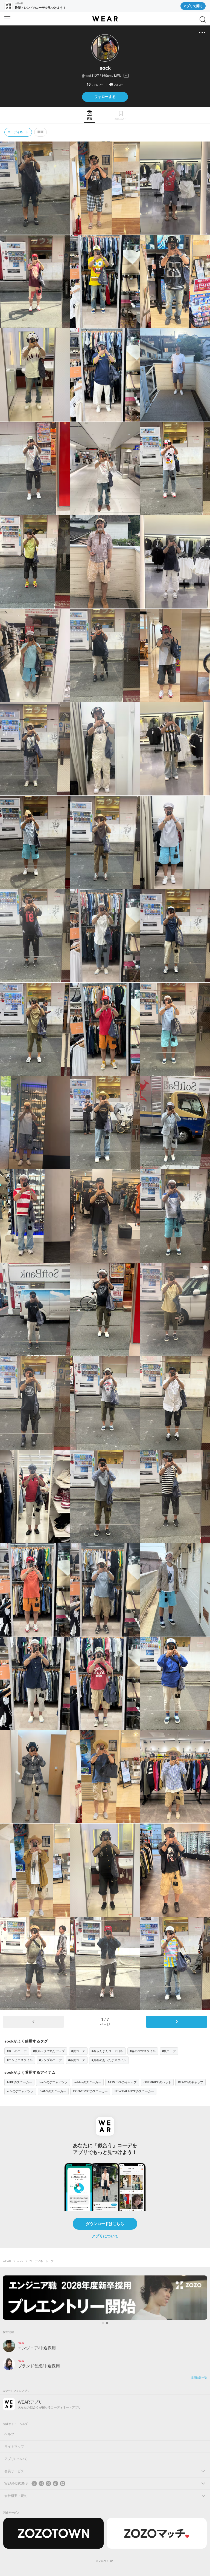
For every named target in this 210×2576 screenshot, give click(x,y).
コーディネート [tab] (18, 132)
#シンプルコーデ (50, 2060)
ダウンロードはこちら (105, 2224)
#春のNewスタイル (143, 2051)
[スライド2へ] (107, 2323)
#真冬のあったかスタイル (109, 2060)
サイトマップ (14, 2447)
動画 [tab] (40, 132)
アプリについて (105, 2236)
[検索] (203, 19)
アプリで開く (193, 6)
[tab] (89, 115)
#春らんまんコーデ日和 (107, 2051)
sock (20, 2261)
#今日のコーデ (17, 2051)
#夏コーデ (169, 2051)
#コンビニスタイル (20, 2060)
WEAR (7, 2261)
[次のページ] (177, 2022)
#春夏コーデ (77, 2060)
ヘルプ (9, 2434)
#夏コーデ (78, 2051)
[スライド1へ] (103, 2323)
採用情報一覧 (199, 2378)
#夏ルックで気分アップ (49, 2051)
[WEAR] (105, 19)
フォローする (105, 97)
